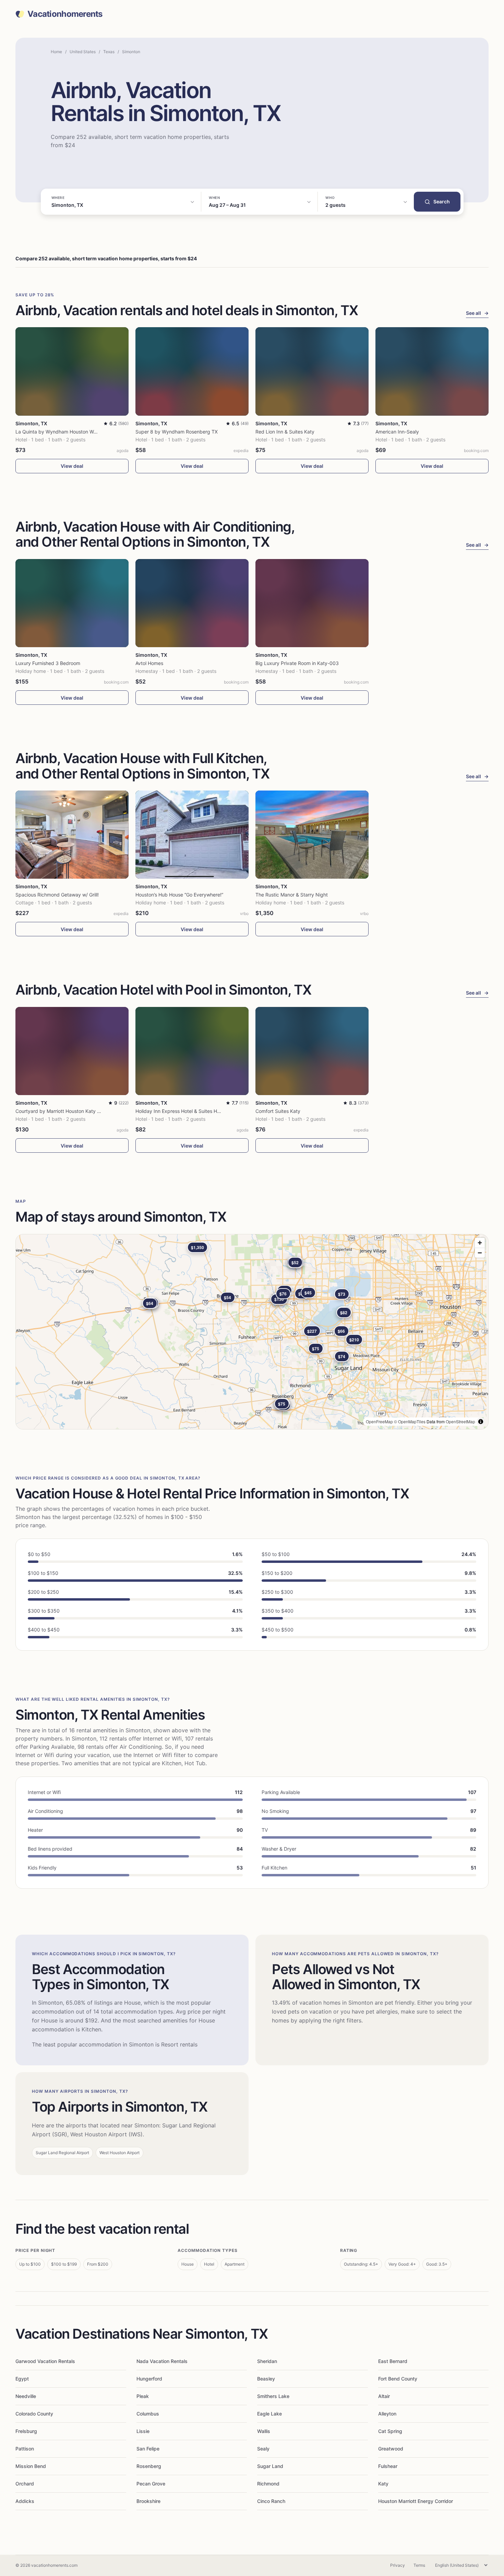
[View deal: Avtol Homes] (192, 603)
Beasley (266, 2379)
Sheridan (267, 2361)
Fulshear (388, 2466)
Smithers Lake (273, 2396)
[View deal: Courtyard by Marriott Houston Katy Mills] (72, 1051)
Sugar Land (270, 2466)
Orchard (25, 2484)
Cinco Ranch (271, 2501)
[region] (252, 1332)
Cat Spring (390, 2431)
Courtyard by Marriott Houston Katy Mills (61, 1111)
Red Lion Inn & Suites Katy (285, 432)
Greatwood (391, 2449)
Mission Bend (31, 2466)
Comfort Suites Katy (278, 1111)
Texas (109, 52)
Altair (384, 2396)
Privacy (398, 2565)
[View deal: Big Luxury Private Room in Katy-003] (312, 603)
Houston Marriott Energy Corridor (416, 2501)
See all (477, 313)
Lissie (143, 2431)
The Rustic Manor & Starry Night (292, 895)
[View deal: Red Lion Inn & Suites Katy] (312, 371)
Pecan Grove (151, 2484)
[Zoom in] (480, 1243)
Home (56, 52)
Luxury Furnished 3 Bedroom (48, 663)
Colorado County (34, 2414)
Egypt (22, 2379)
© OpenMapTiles (410, 1421)
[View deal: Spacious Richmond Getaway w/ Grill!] (72, 835)
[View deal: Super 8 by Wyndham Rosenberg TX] (192, 371)
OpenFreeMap (379, 1421)
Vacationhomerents (65, 14)
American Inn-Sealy (397, 432)
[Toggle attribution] (481, 1422)
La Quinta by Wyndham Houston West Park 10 (67, 432)
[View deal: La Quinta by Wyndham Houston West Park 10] (72, 371)
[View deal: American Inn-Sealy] (432, 371)
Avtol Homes (149, 663)
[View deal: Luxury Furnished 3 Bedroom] (72, 603)
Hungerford (149, 2379)
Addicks (25, 2501)
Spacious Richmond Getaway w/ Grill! (57, 895)
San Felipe (148, 2449)
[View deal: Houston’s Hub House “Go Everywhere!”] (192, 835)
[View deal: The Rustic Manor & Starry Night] (312, 835)
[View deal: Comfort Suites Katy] (312, 1051)
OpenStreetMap (460, 1421)
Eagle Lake (269, 2414)
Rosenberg (149, 2466)
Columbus (148, 2414)
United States (83, 52)
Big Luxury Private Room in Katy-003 (297, 663)
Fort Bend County (398, 2379)
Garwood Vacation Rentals (45, 2361)
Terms (419, 2565)
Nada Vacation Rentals (162, 2361)
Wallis (264, 2431)
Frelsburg (26, 2431)
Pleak (143, 2396)
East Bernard (393, 2361)
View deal (72, 466)
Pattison (25, 2449)
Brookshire (148, 2501)
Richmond (268, 2484)
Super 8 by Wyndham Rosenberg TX (177, 432)
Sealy (263, 2449)
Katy (383, 2484)
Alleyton (387, 2414)
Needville (26, 2396)
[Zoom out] (480, 1253)
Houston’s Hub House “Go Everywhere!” (179, 895)
